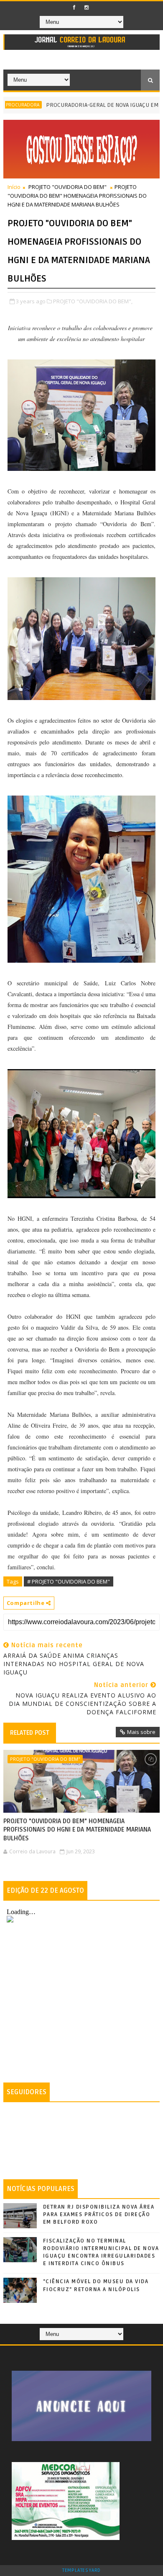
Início (14, 187)
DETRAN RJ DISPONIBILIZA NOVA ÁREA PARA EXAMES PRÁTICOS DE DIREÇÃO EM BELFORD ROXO (99, 2214)
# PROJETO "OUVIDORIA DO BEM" (69, 1581)
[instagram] (87, 8)
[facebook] (74, 8)
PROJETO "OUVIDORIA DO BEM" (67, 187)
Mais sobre (141, 1732)
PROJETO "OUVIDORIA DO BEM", (93, 301)
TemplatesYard (81, 2571)
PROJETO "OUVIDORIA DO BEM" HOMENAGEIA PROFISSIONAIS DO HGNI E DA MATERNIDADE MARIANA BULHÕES (77, 1830)
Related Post (30, 1733)
